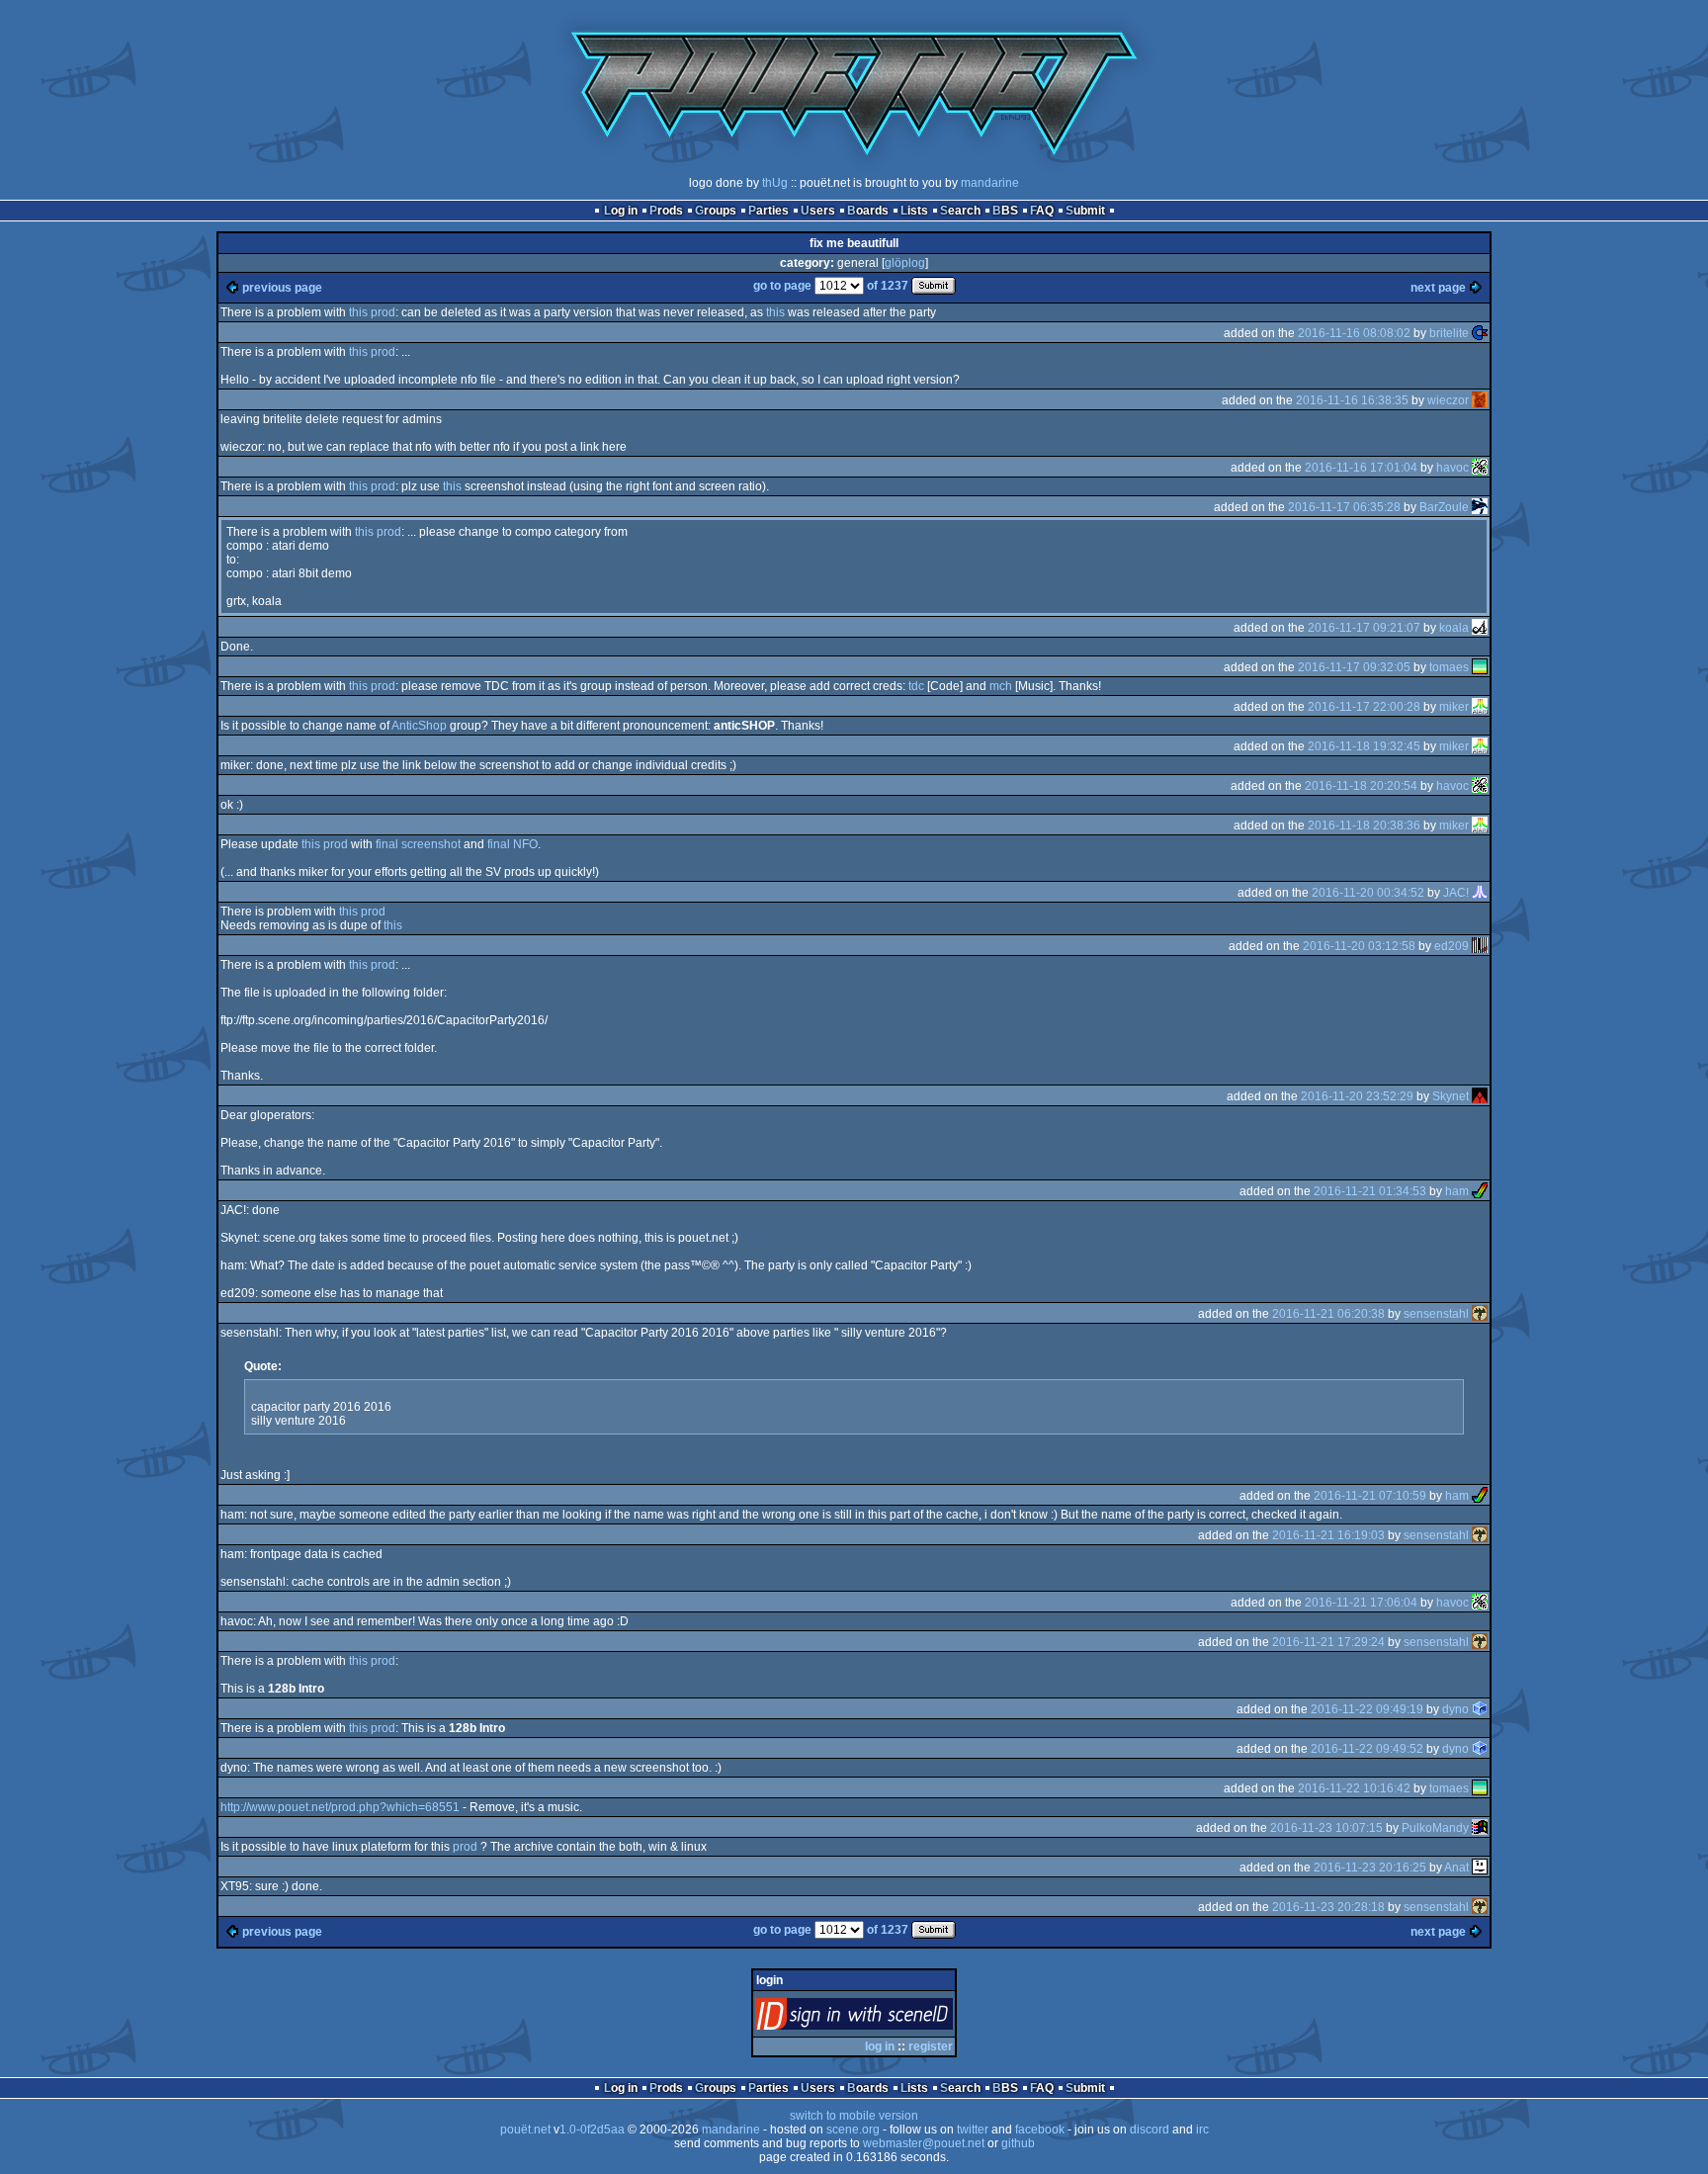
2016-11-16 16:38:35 (1352, 400)
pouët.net (525, 2130)
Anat (1456, 1868)
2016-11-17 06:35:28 (1344, 507)
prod (465, 1847)
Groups (716, 211)
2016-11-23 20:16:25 (1370, 1868)
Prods (666, 211)
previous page (282, 288)
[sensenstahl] (1480, 1314)
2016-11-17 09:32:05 (1354, 667)
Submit (1085, 211)
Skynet (1451, 1096)
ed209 (1452, 946)
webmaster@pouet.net (924, 2143)
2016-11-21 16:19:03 (1328, 1535)
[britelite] (1480, 333)
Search (960, 211)
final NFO (512, 844)
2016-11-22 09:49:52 (1367, 1749)
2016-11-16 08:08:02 (1354, 333)
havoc (1452, 468)
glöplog (905, 263)
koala (1454, 628)
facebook (1040, 2130)
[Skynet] (1480, 1096)
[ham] (1480, 1191)
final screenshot (418, 844)
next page (1438, 288)
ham (1457, 1191)
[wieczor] (1480, 400)
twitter (973, 2130)
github (1018, 2143)
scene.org (853, 2130)
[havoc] (1480, 468)
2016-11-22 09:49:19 (1367, 1709)
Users (818, 211)
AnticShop (419, 726)
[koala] (1480, 628)
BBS (1005, 211)
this (775, 312)
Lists (914, 211)
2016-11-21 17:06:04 (1361, 1603)
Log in (621, 211)
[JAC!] (1480, 893)
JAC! (1456, 893)
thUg (775, 183)
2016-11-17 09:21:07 (1364, 628)
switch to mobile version (854, 2116)
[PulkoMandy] (1480, 1828)
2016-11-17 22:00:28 (1364, 707)
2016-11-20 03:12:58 (1359, 946)
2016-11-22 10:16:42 (1354, 1788)
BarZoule (1444, 507)
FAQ (1042, 211)
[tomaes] (1480, 667)
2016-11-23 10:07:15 (1326, 1828)
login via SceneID (887, 2018)
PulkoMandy (1435, 1828)
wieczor (1448, 400)
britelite (1449, 333)
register (931, 2046)
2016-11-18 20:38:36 (1364, 826)
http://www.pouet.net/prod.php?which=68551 (340, 1807)
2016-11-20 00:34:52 (1368, 893)
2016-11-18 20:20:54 (1361, 786)
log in (880, 2046)
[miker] (1480, 707)
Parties (769, 211)
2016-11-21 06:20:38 (1328, 1314)
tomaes (1449, 667)
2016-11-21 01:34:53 (1370, 1191)
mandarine (990, 183)
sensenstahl (1436, 1314)
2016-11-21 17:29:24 (1328, 1642)
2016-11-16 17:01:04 (1361, 468)
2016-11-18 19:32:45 (1364, 746)
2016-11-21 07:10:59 (1370, 1496)
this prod (372, 312)
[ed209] (1480, 946)
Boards (868, 211)
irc (1202, 2130)
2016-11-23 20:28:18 (1328, 1907)
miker (1454, 707)
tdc (916, 686)
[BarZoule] (1480, 507)
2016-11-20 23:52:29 (1357, 1096)
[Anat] (1480, 1868)
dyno (1455, 1709)
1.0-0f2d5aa (592, 2130)
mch (1001, 686)
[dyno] (1480, 1709)
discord (1150, 2130)
